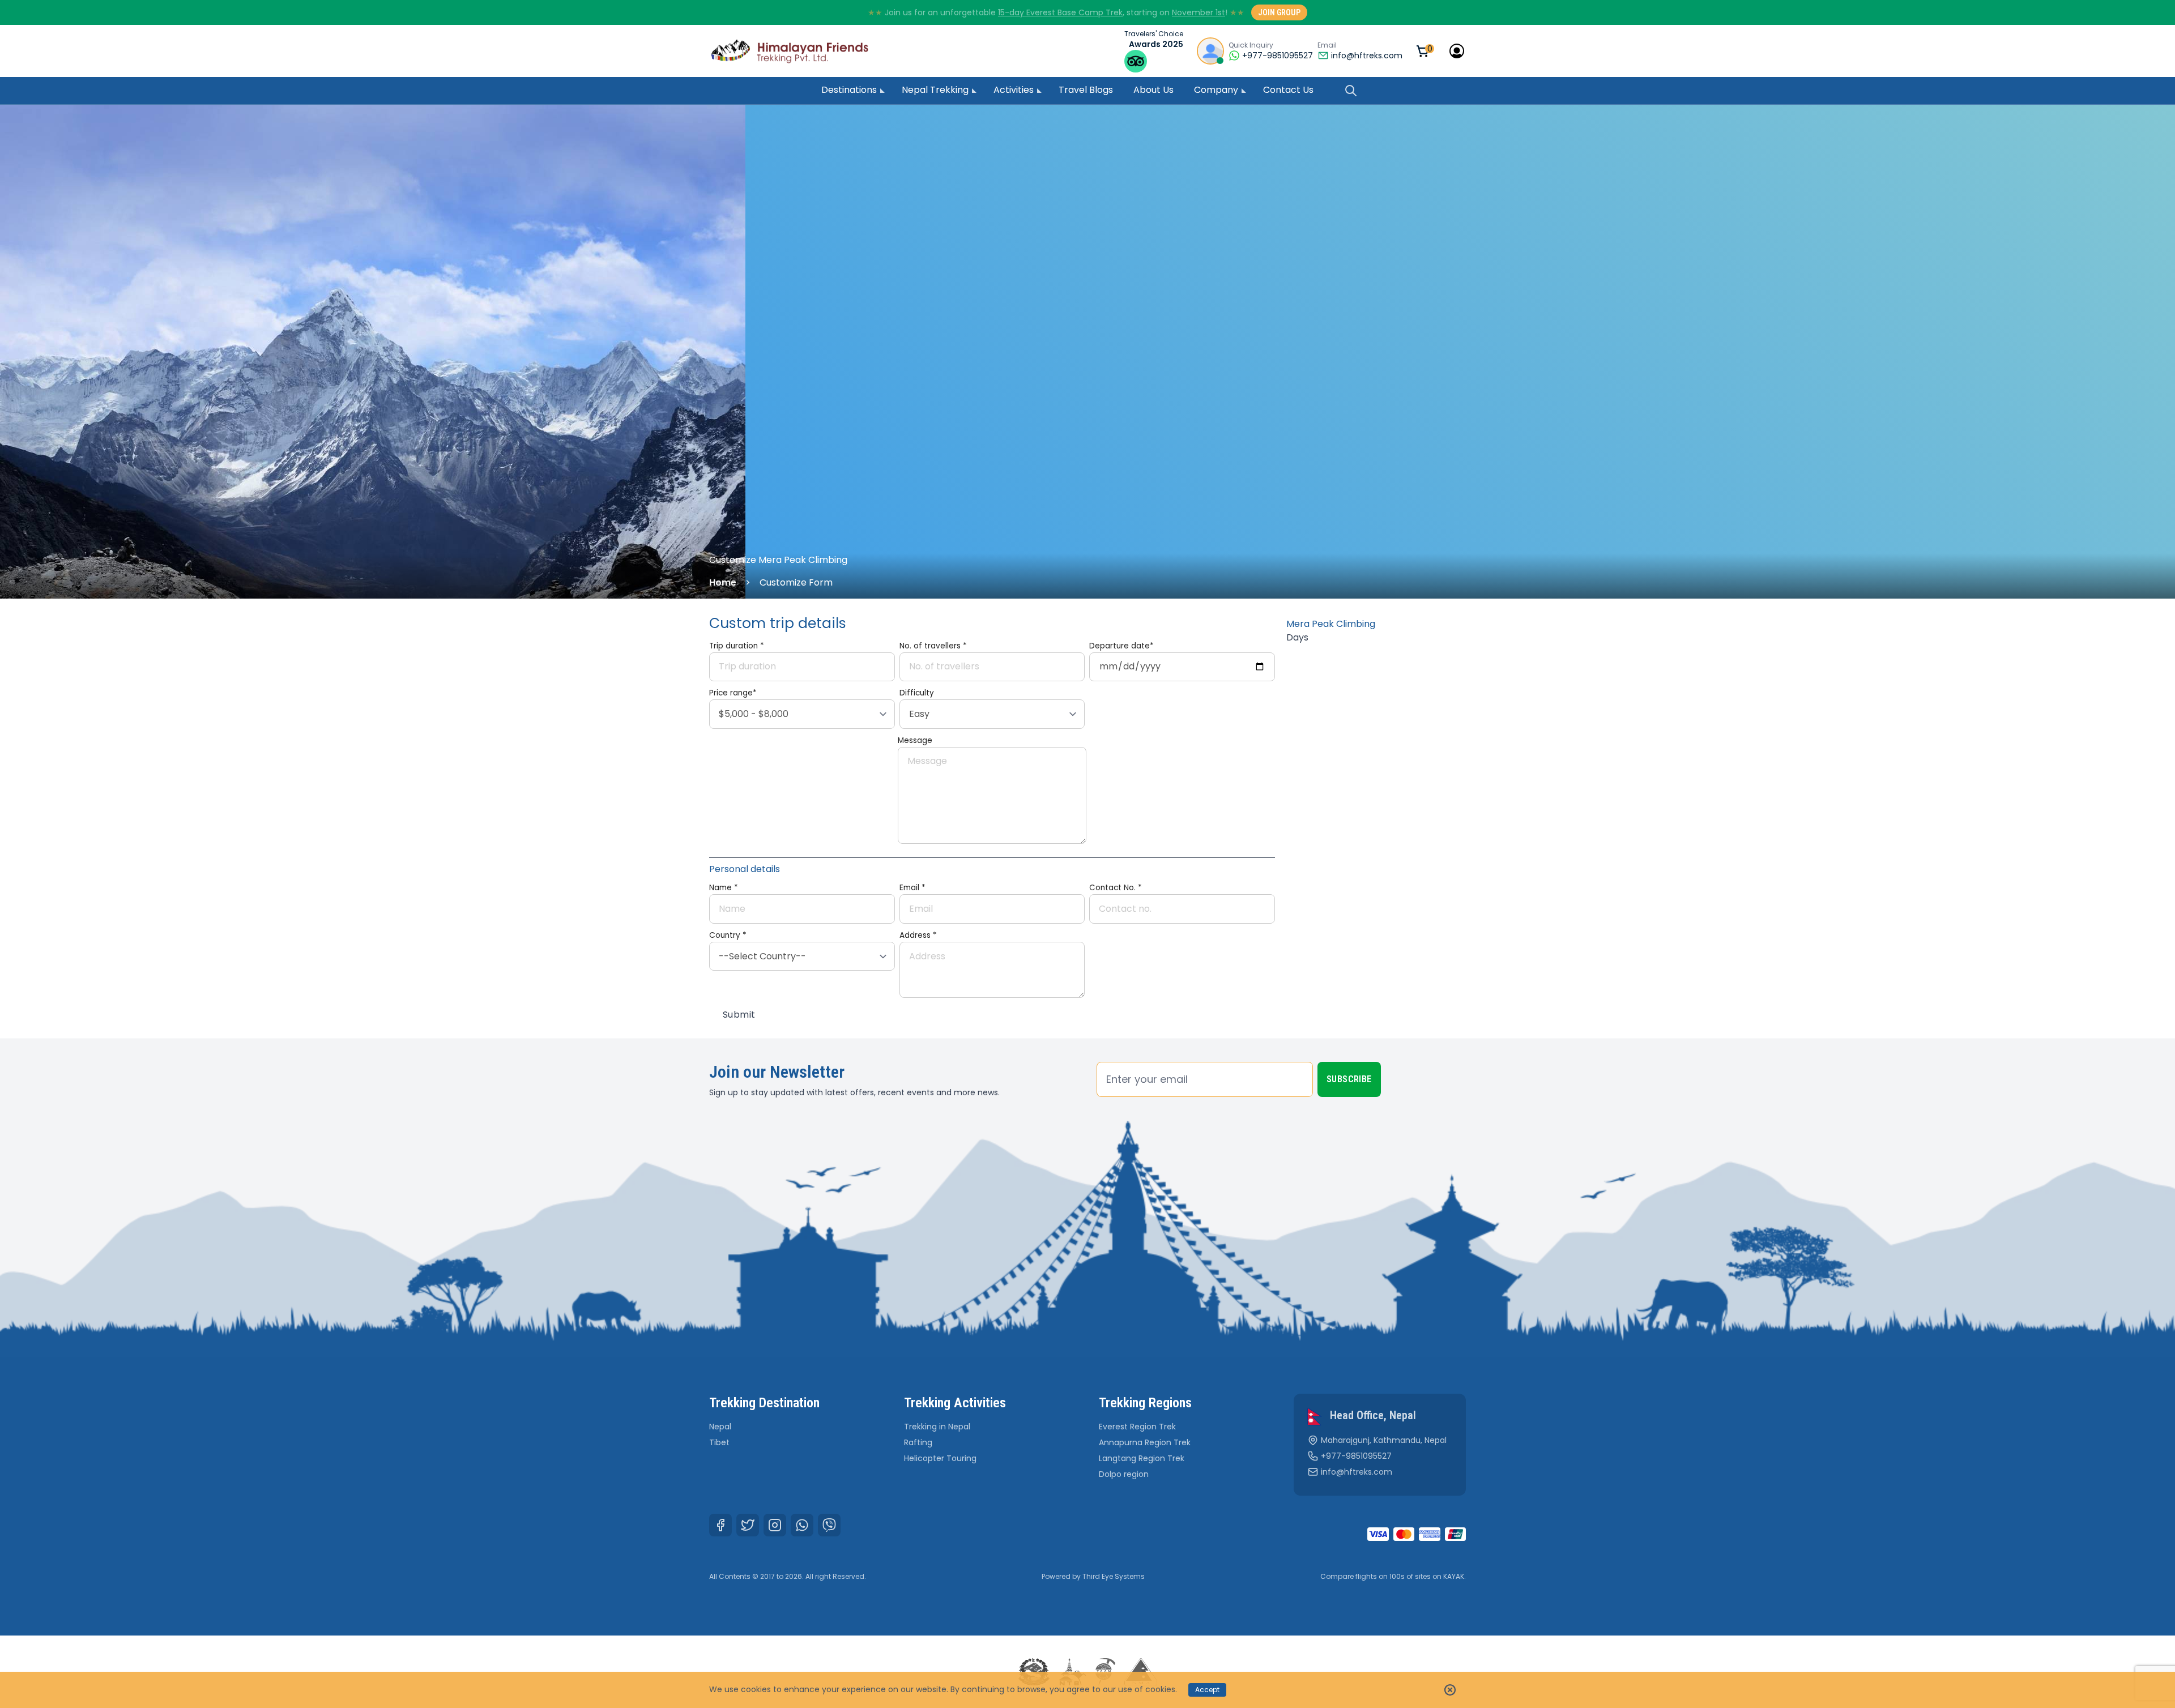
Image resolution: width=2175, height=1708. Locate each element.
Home (723, 582)
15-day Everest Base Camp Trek (1060, 12)
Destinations (849, 90)
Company (1216, 90)
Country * (728, 935)
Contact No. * (1116, 888)
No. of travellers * (933, 646)
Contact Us (1288, 90)
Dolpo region (1124, 1474)
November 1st (1199, 12)
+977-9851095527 (1356, 1456)
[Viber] (829, 1525)
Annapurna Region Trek (1145, 1442)
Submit (739, 1015)
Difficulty (917, 693)
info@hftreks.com (1367, 55)
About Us (1153, 90)
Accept (1207, 1690)
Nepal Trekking (935, 90)
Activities (1014, 90)
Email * (912, 888)
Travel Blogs (1086, 90)
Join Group (1279, 12)
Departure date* (1121, 646)
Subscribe (1349, 1079)
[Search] (1351, 91)
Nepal (720, 1427)
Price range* (733, 693)
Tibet (719, 1442)
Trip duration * (737, 646)
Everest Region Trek (1137, 1427)
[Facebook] (720, 1525)
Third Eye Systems (1114, 1576)
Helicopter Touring (940, 1458)
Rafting (918, 1442)
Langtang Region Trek (1142, 1458)
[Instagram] (775, 1525)
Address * (918, 935)
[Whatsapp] (802, 1525)
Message (915, 740)
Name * (724, 888)
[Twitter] (748, 1525)
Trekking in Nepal (937, 1427)
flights (1366, 1576)
